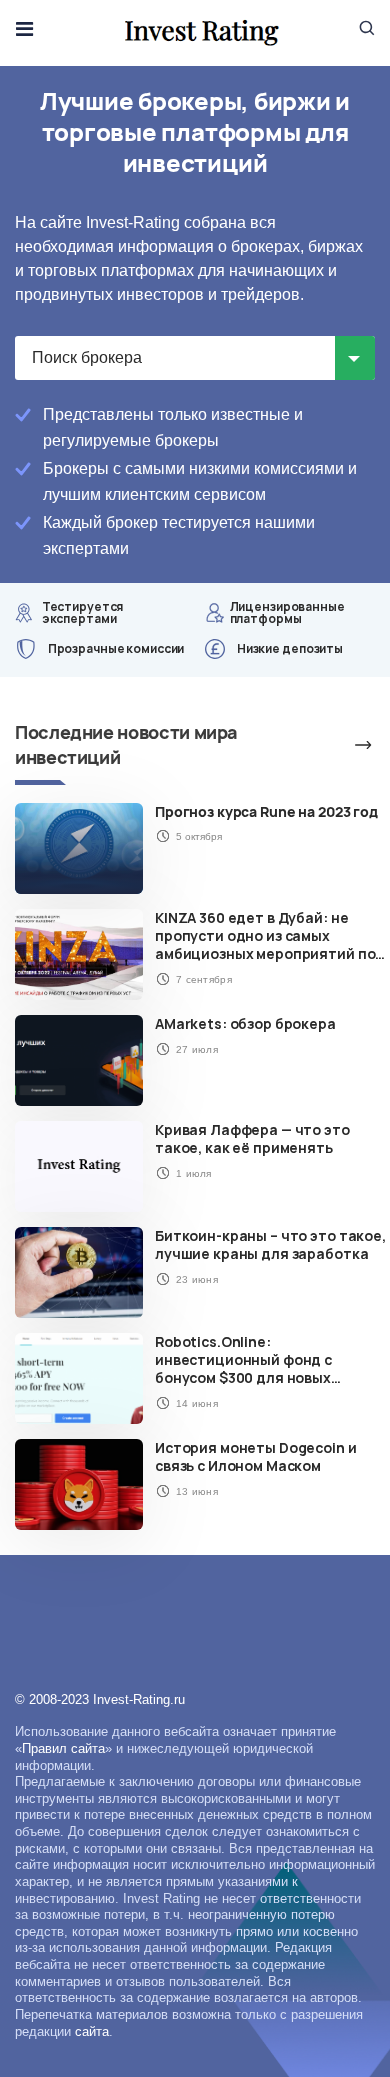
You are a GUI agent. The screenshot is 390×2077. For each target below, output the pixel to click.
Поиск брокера (87, 357)
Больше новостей (340, 745)
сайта (92, 2031)
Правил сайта (63, 1748)
